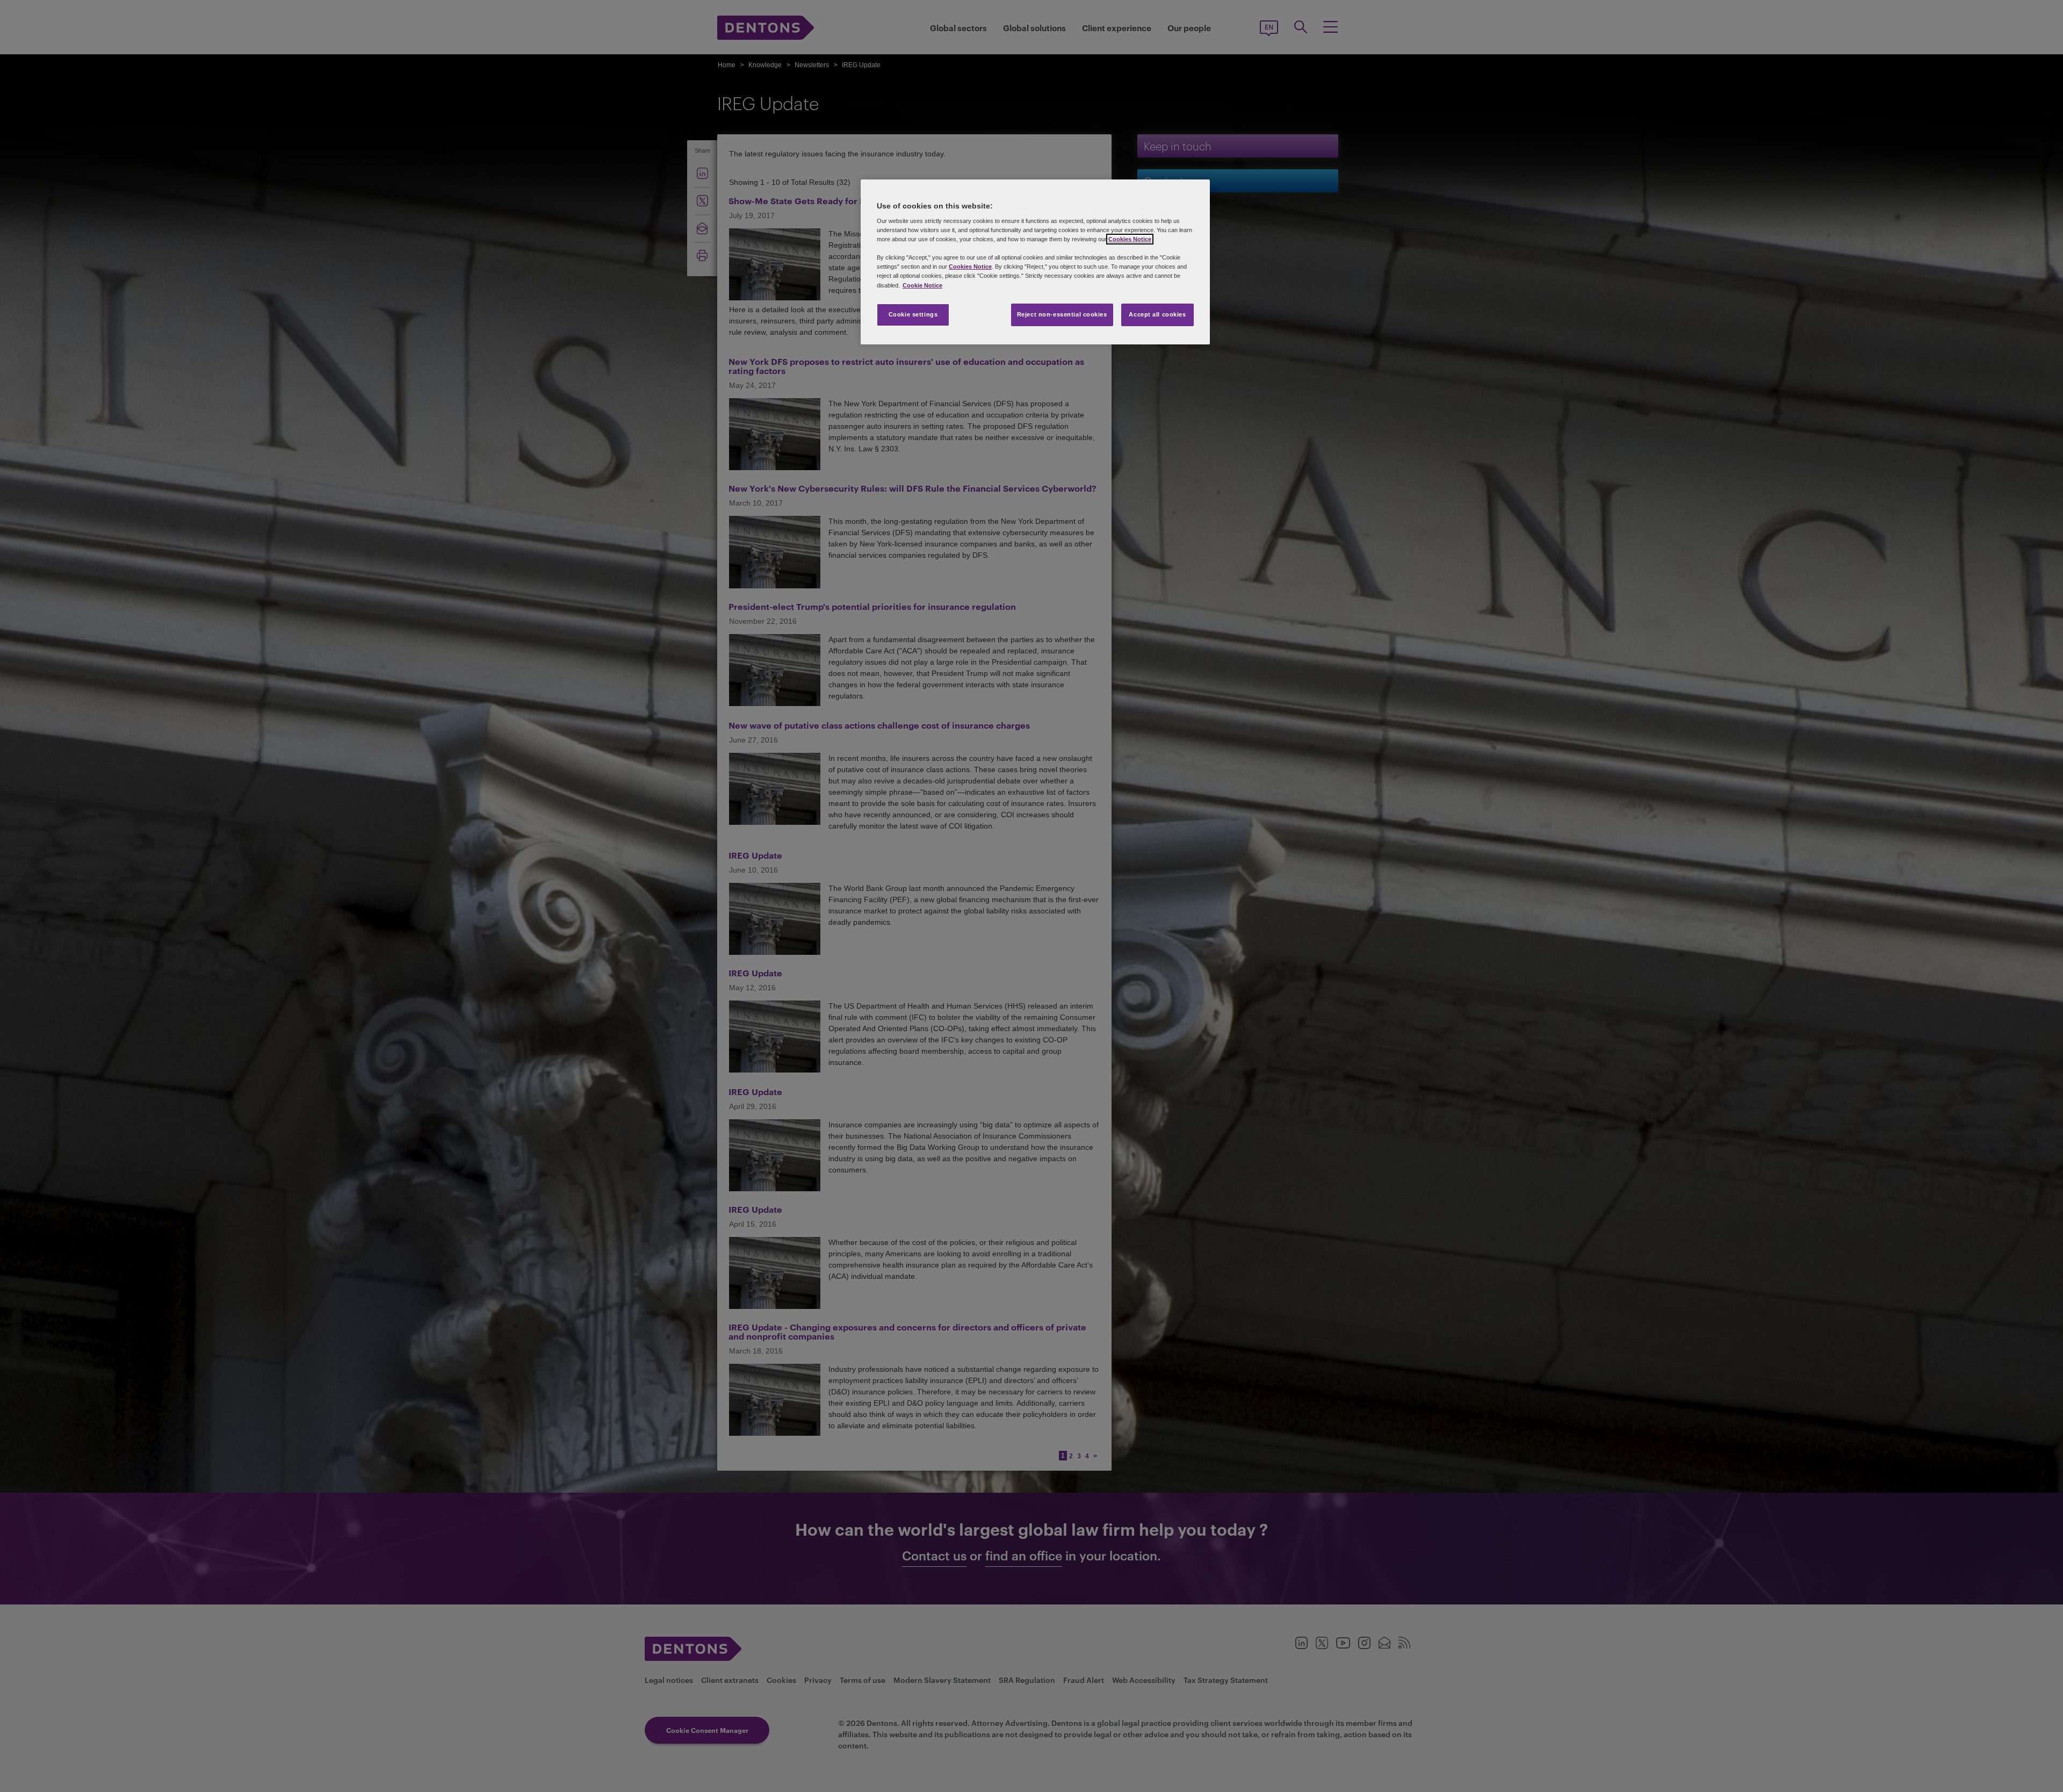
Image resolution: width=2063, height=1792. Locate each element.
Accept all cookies (1157, 314)
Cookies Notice (1130, 239)
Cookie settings (913, 314)
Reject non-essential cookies (1062, 314)
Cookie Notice (922, 285)
